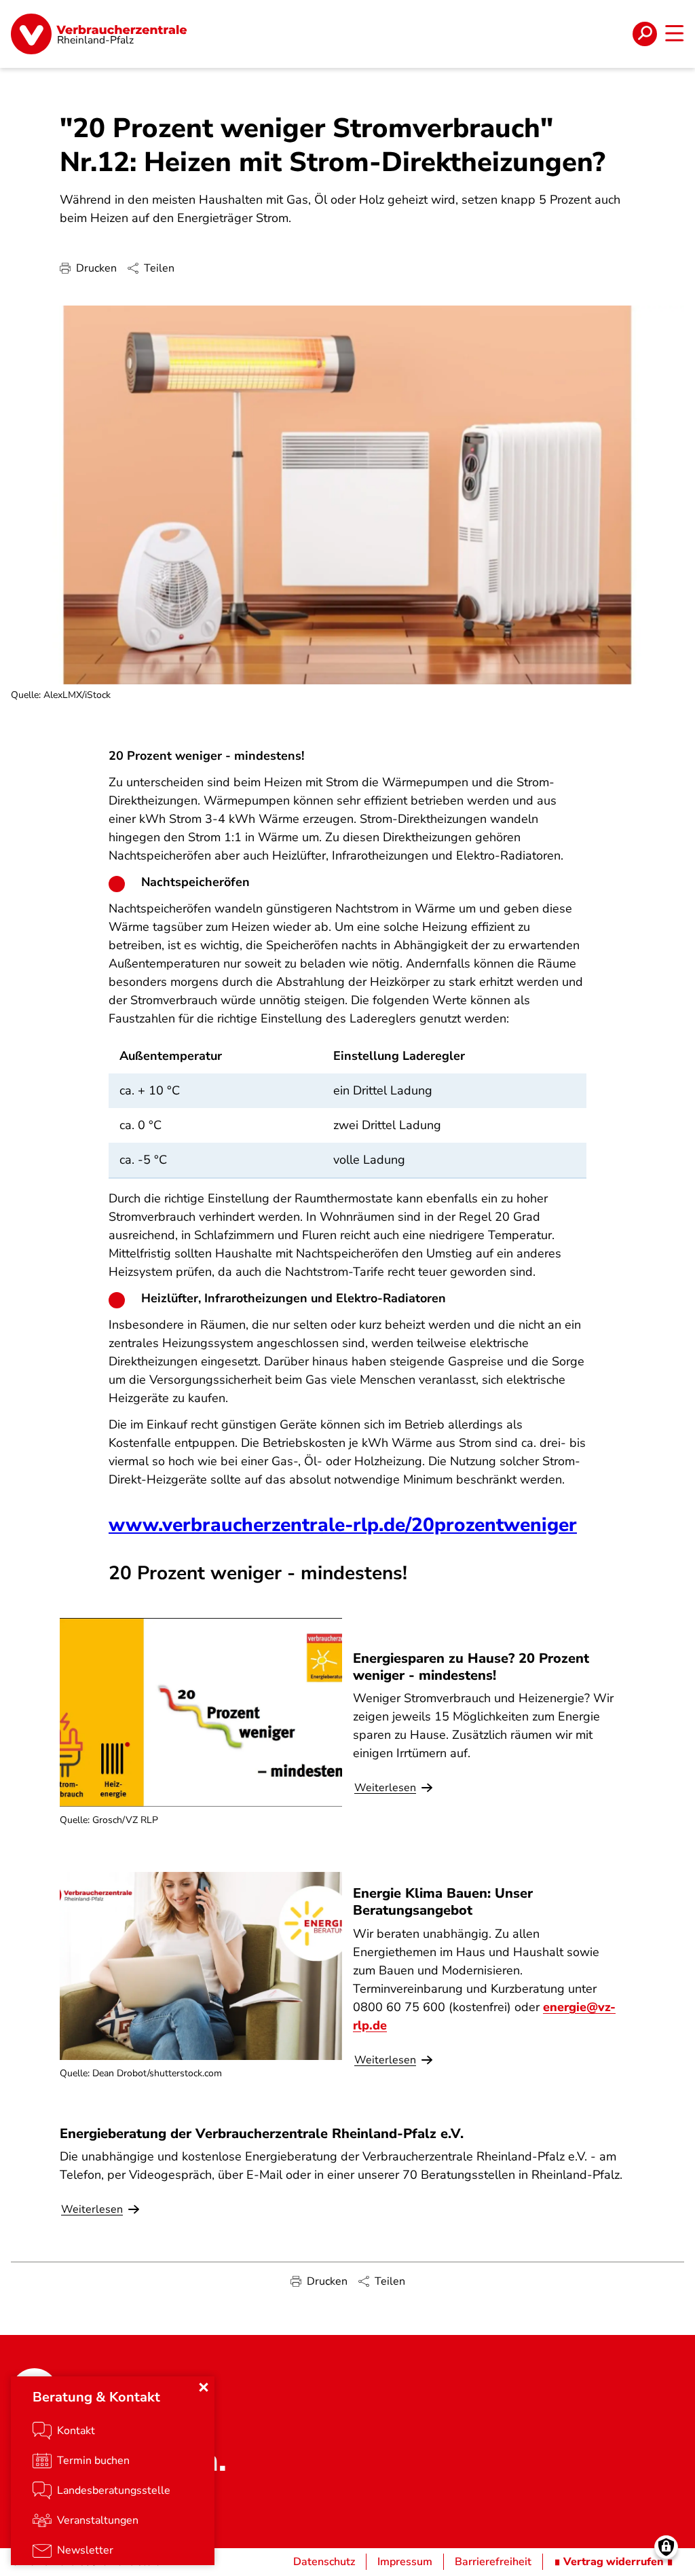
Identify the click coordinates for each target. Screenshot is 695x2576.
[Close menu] (204, 2387)
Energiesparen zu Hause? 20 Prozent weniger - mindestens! (471, 1667)
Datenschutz (324, 2562)
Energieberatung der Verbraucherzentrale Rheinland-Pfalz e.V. (262, 2134)
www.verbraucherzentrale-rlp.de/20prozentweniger (343, 1525)
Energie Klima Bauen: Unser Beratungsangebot (443, 1902)
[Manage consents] (666, 2547)
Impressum (405, 2562)
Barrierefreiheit (493, 2562)
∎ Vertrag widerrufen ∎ (614, 2562)
